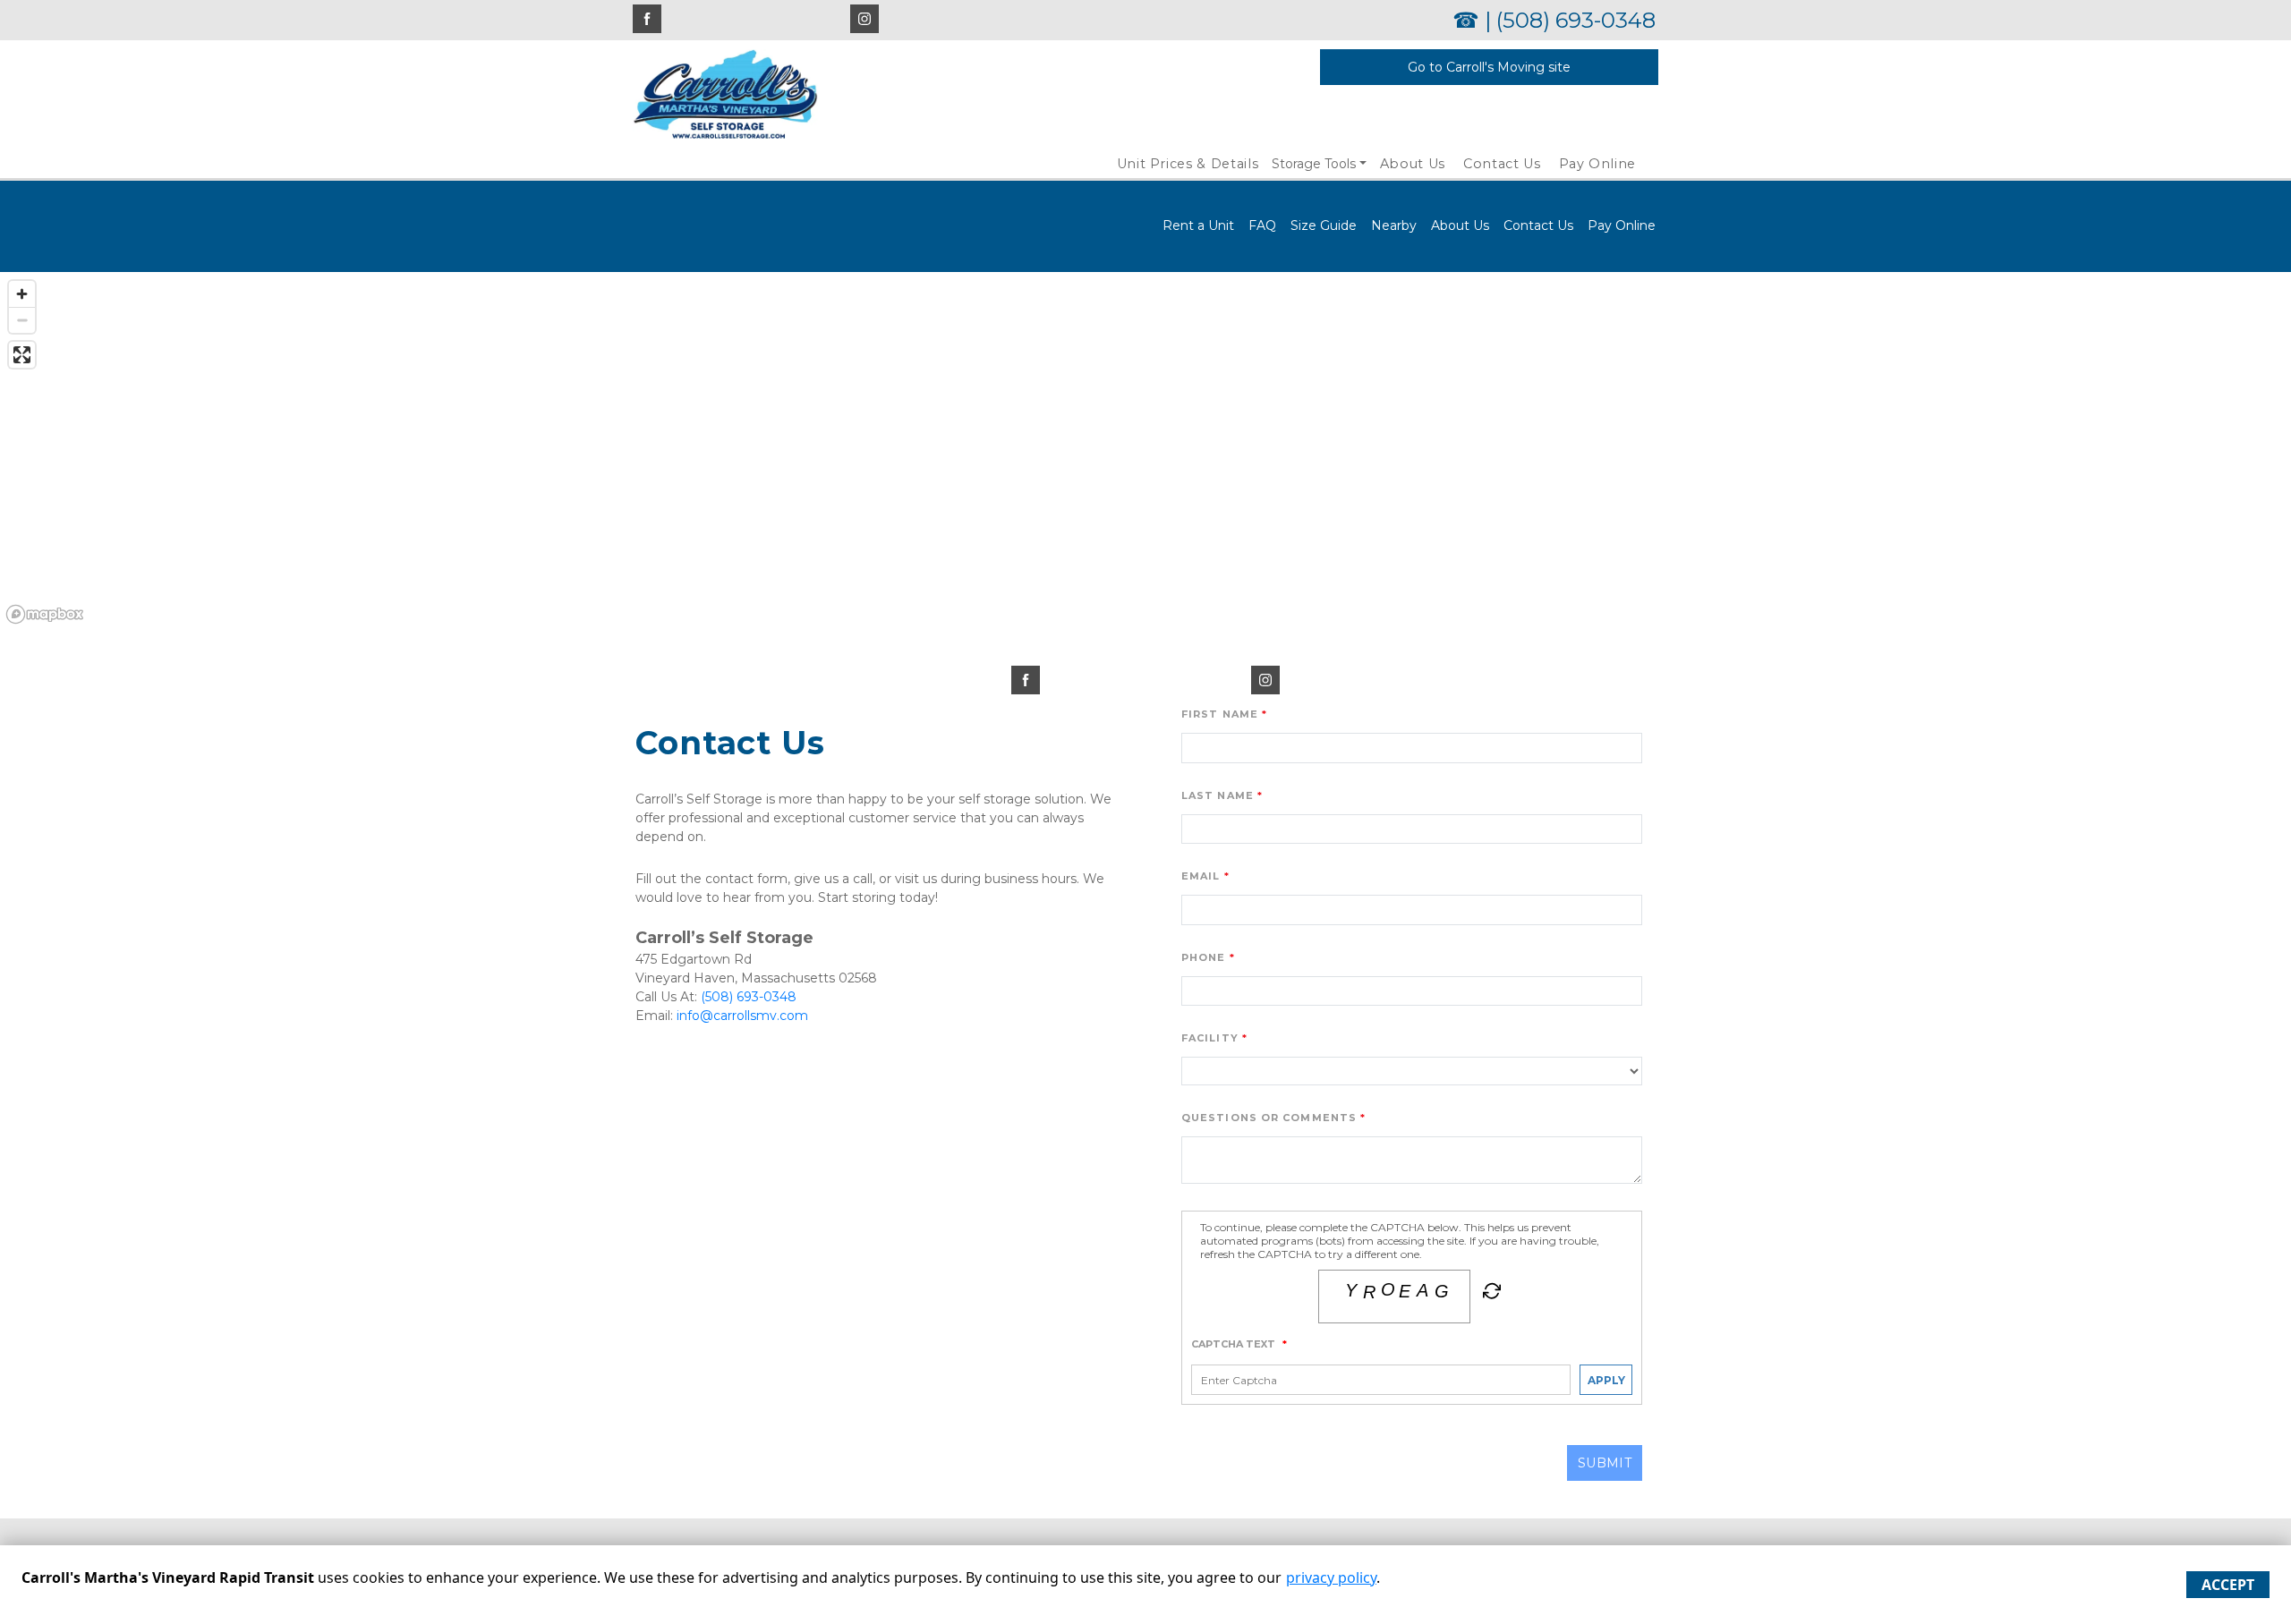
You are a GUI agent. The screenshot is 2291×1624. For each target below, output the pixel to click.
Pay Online (1598, 164)
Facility (1210, 1038)
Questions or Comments (1269, 1118)
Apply (1606, 1380)
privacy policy (1331, 1577)
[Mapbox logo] (45, 614)
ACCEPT (2228, 1585)
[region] (1145, 451)
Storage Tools (1314, 164)
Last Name (1218, 795)
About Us (1413, 164)
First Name (1220, 714)
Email (1201, 876)
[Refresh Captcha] (1490, 1295)
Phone (1204, 957)
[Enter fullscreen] (22, 355)
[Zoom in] (22, 294)
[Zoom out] (22, 320)
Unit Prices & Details (1188, 164)
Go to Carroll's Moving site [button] (1489, 67)
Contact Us (1502, 164)
